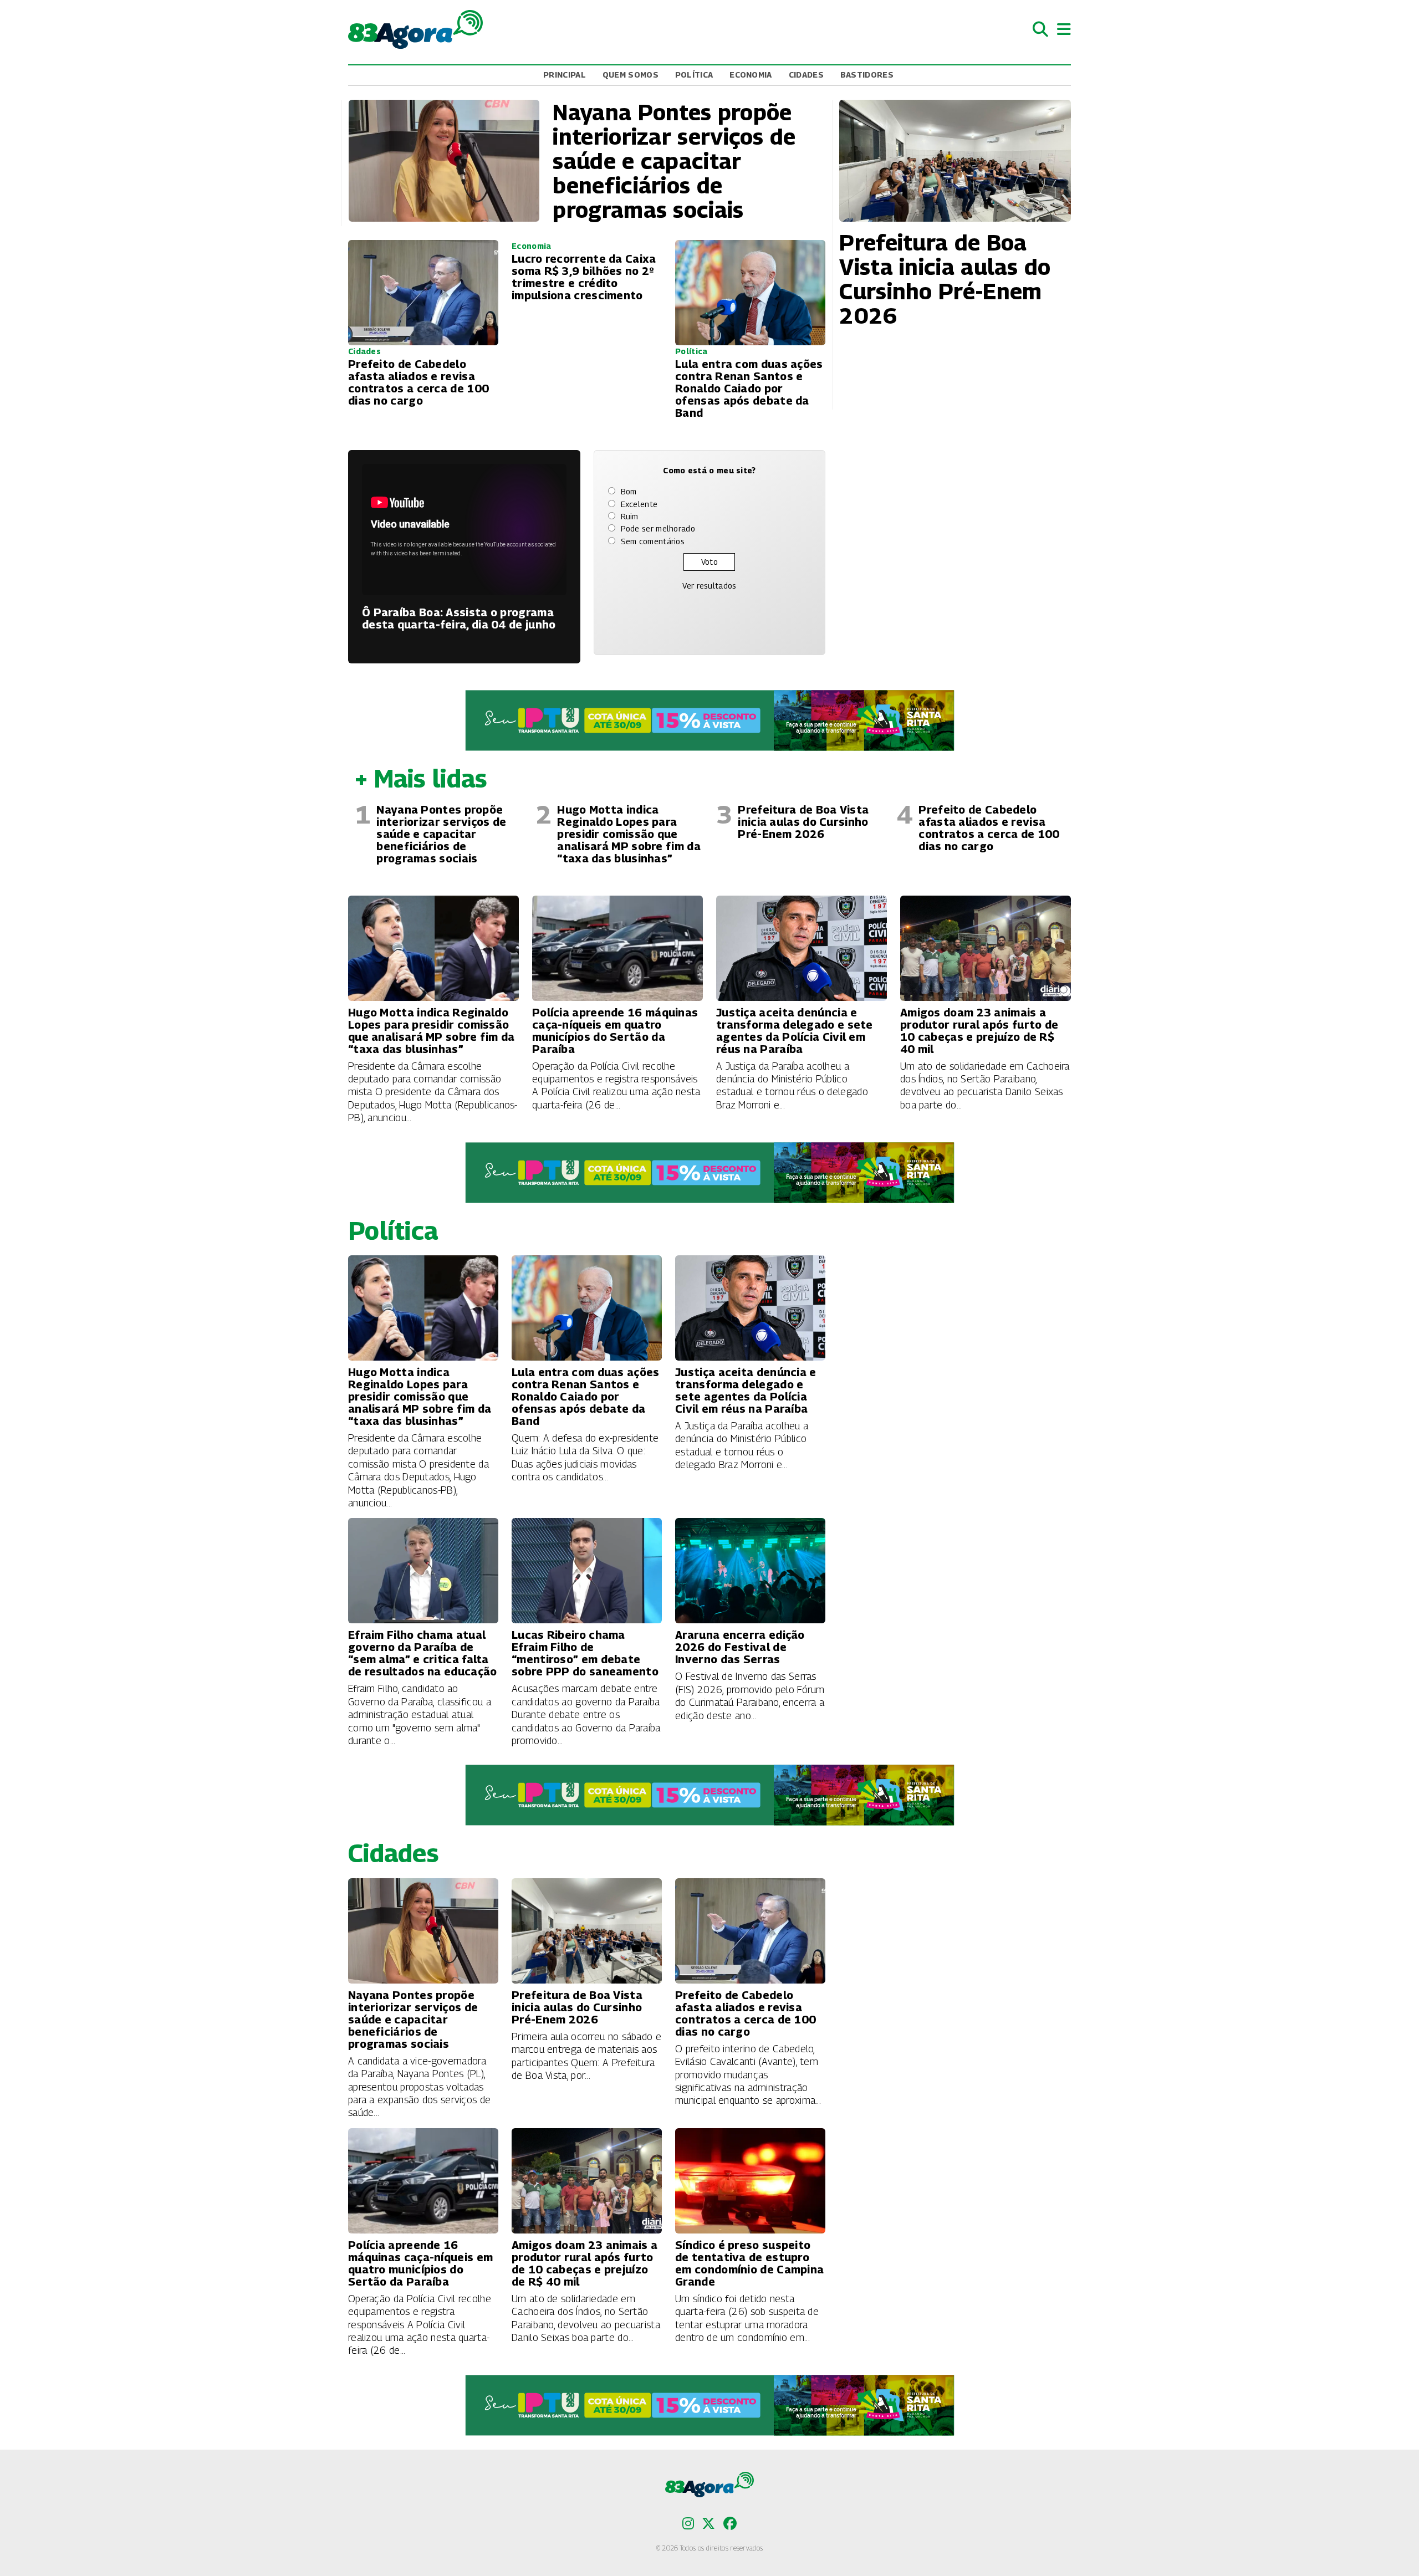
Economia (751, 75)
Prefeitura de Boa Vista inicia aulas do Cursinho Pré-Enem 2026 (803, 822)
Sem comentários (653, 541)
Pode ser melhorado (658, 528)
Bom (629, 491)
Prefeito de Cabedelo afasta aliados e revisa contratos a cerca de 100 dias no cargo (989, 828)
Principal (565, 75)
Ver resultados (709, 586)
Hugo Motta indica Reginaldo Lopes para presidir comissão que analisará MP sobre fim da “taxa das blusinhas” (629, 834)
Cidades (806, 75)
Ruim (630, 516)
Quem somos (631, 75)
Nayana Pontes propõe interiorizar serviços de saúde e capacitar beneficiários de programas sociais (441, 834)
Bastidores (867, 75)
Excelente (639, 504)
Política (694, 75)
